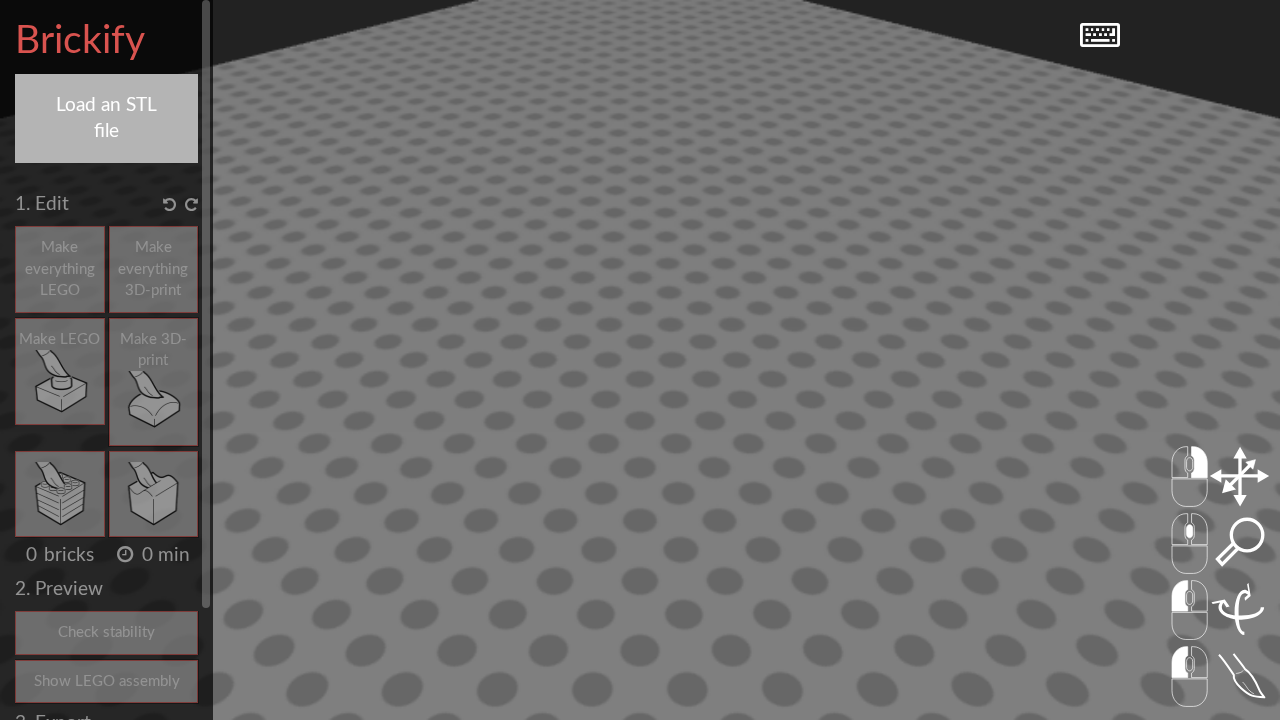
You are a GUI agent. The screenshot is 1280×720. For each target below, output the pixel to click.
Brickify (80, 41)
